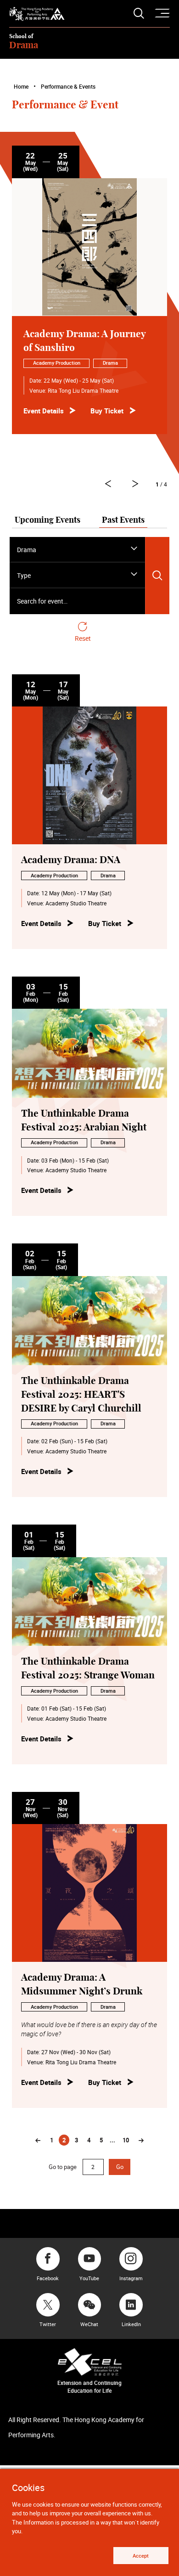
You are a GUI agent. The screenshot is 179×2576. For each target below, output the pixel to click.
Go (120, 2167)
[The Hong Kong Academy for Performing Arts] (37, 14)
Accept (141, 2556)
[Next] (141, 2141)
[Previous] (38, 2141)
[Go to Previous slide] (136, 484)
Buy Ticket (107, 411)
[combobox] (77, 550)
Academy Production (57, 363)
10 (126, 2140)
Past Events (123, 520)
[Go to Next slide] (108, 484)
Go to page (63, 2167)
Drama (110, 363)
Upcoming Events (48, 520)
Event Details (44, 411)
